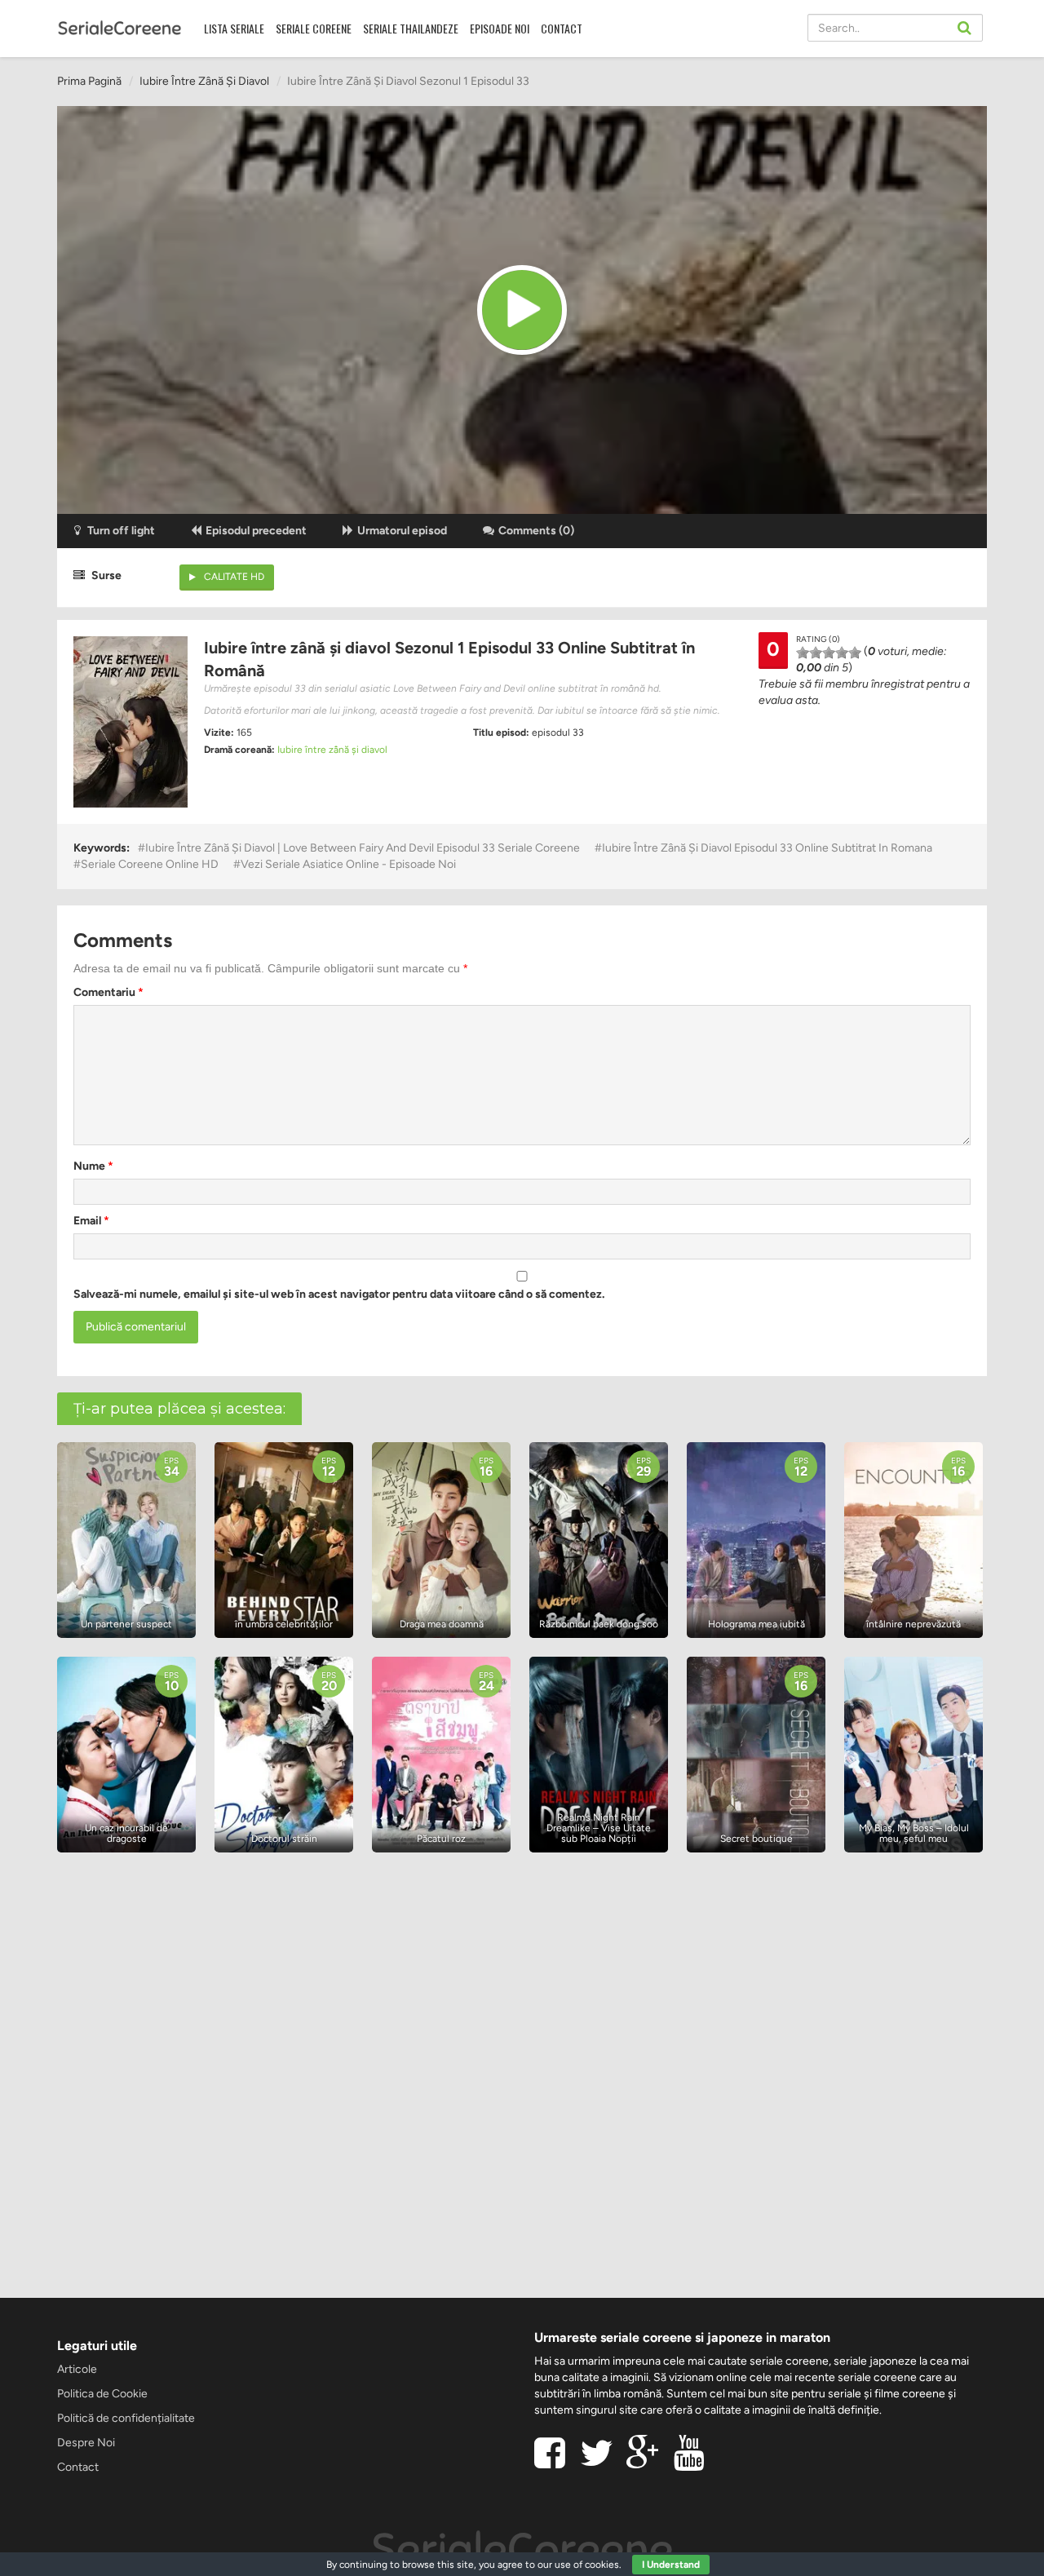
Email (91, 1221)
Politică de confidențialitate (126, 2418)
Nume (93, 1166)
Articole (77, 2369)
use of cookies (587, 2565)
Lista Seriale (234, 28)
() (536, 531)
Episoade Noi (500, 28)
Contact (562, 28)
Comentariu (108, 992)
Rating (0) (818, 639)
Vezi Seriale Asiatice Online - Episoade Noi (348, 864)
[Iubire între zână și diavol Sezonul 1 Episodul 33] (522, 310)
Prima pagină (89, 81)
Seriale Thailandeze (411, 28)
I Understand (671, 2565)
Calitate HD (234, 577)
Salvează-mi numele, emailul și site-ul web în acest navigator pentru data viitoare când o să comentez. (339, 1294)
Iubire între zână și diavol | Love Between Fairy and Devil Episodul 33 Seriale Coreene (363, 848)
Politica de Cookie (102, 2394)
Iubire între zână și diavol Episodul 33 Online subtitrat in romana (767, 848)
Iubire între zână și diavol (204, 81)
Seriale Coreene (314, 28)
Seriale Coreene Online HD (150, 864)
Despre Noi (86, 2443)
